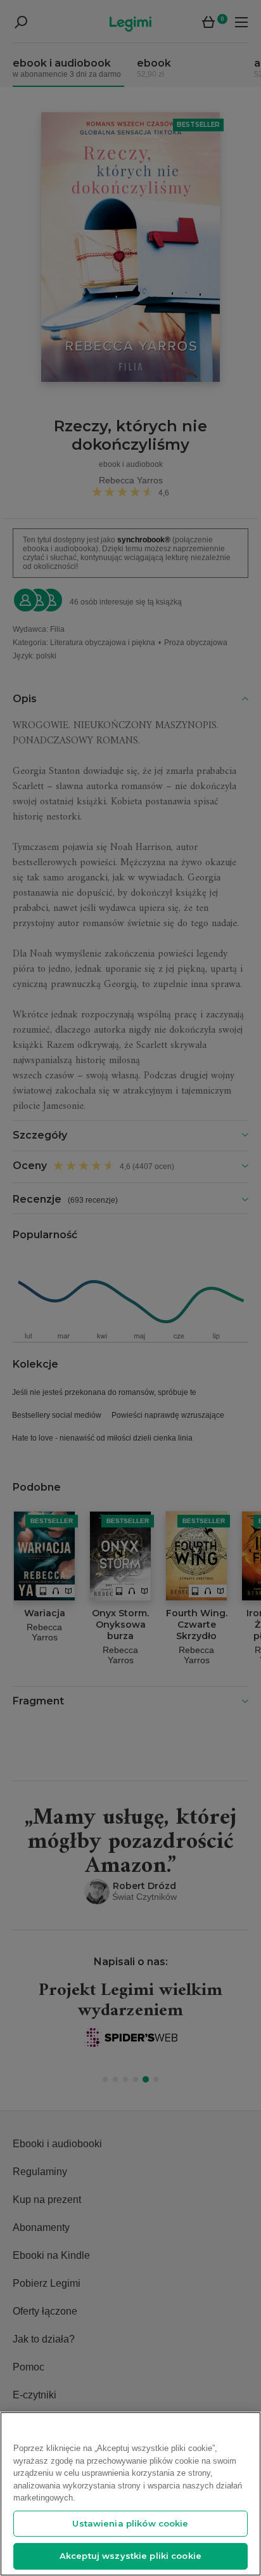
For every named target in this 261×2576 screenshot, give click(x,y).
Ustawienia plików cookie (130, 2523)
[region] (130, 2494)
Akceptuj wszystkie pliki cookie (130, 2556)
